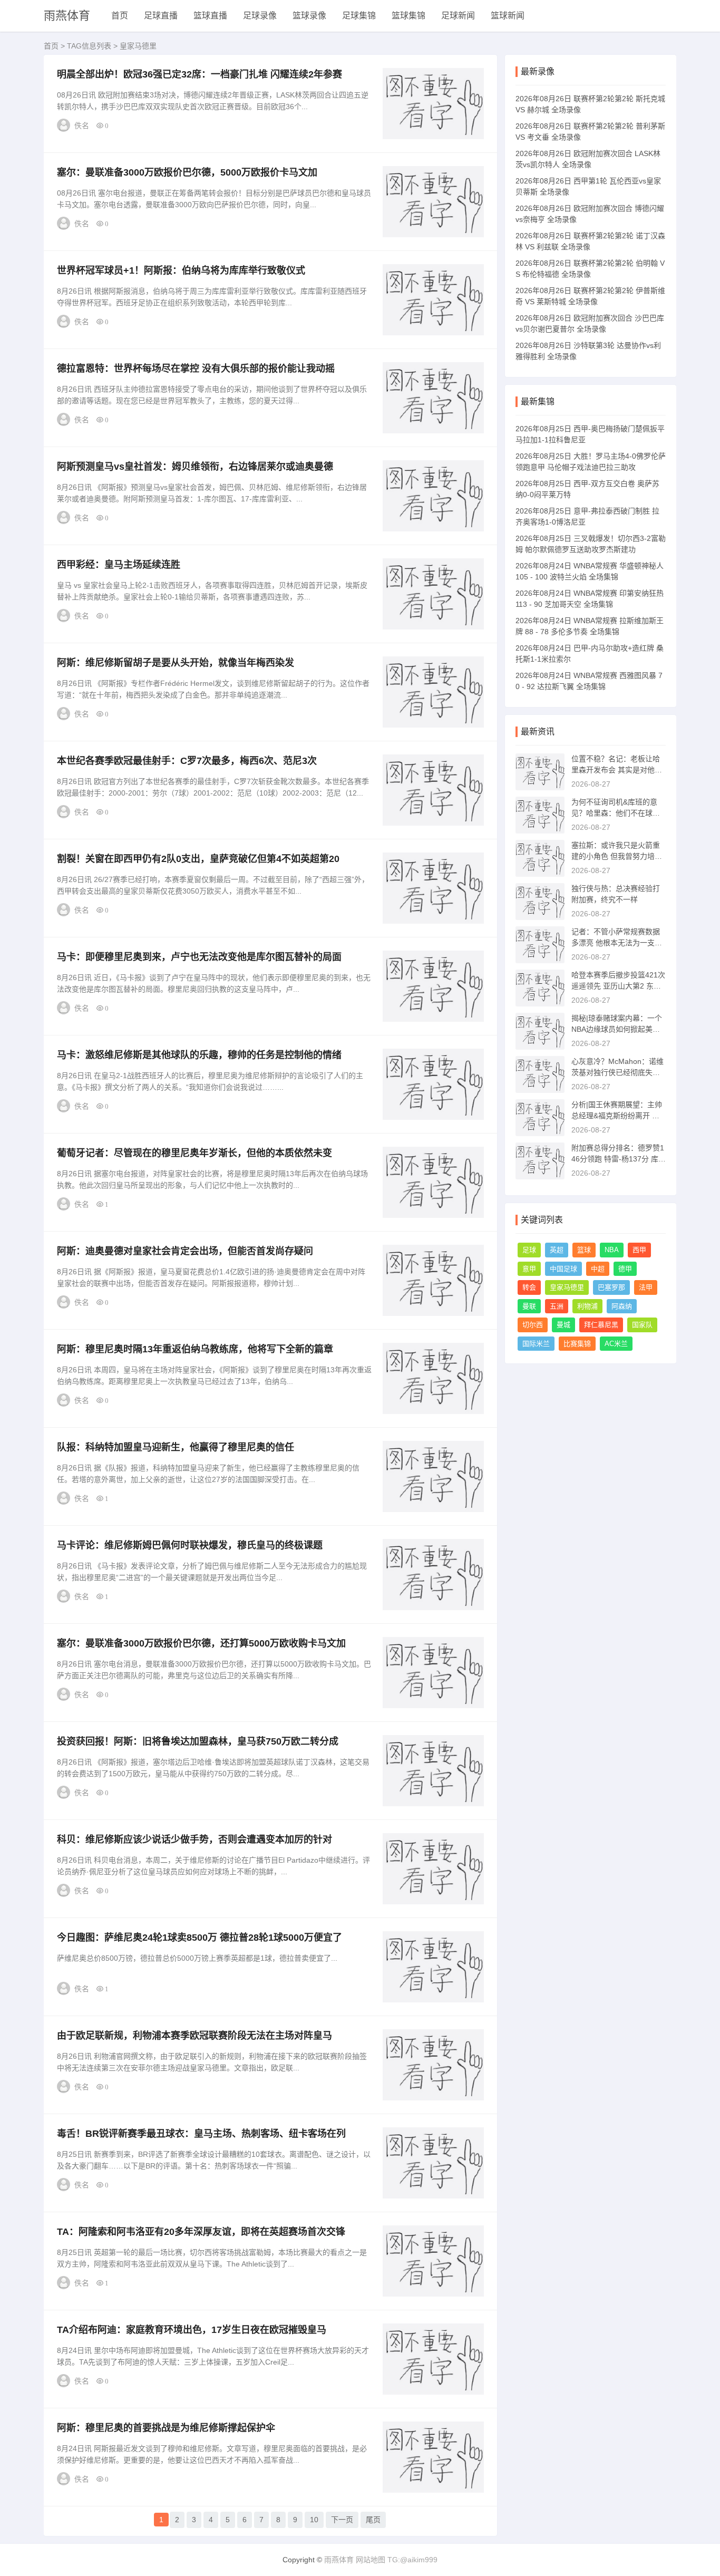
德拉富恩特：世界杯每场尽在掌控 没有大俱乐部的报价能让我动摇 (196, 369)
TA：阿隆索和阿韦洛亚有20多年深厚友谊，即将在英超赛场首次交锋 (201, 2232)
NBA (612, 1250)
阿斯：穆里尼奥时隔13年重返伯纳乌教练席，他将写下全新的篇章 (195, 1349)
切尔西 (533, 1325)
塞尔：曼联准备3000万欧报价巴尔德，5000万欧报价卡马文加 (187, 172)
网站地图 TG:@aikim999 (397, 2560)
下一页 (342, 2520)
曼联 (529, 1306)
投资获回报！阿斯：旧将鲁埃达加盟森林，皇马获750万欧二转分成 (198, 1741)
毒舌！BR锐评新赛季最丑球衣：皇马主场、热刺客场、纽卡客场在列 (201, 2134)
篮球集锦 (408, 16)
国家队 (642, 1325)
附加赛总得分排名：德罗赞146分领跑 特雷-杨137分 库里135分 (619, 1159)
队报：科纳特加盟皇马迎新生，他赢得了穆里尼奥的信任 (176, 1447)
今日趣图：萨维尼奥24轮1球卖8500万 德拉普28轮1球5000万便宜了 (200, 1938)
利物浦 (587, 1306)
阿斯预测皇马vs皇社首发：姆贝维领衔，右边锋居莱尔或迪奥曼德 (195, 467)
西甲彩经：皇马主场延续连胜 (119, 565)
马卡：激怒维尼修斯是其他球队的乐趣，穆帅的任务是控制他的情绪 (199, 1055)
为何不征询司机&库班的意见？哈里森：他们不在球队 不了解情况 (616, 813)
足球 (529, 1250)
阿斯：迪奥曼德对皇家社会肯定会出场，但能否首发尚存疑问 (185, 1251)
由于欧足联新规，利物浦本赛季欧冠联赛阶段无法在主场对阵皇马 (194, 2036)
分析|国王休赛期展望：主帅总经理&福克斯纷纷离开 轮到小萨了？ (617, 1116)
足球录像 (260, 16)
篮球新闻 (508, 16)
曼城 (563, 1325)
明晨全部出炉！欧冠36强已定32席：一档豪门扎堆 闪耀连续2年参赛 (200, 74)
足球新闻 (458, 16)
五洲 (557, 1306)
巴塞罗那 (611, 1287)
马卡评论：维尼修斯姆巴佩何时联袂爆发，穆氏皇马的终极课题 (190, 1545)
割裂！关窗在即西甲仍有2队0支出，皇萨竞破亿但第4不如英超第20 (198, 859)
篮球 (584, 1250)
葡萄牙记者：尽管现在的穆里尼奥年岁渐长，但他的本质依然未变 (194, 1153)
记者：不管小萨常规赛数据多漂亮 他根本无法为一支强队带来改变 (617, 943)
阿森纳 (622, 1306)
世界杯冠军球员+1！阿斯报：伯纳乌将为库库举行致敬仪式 (181, 270)
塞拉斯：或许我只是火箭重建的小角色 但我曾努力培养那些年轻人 (617, 856)
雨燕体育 (67, 16)
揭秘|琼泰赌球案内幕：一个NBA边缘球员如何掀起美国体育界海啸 (617, 1029)
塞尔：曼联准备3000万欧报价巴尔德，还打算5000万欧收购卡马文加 (201, 1643)
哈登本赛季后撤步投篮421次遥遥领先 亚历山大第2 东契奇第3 (618, 986)
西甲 (639, 1250)
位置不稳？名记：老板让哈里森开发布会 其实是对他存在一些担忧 (617, 770)
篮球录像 (309, 16)
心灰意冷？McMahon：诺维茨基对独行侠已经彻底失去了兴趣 (617, 1072)
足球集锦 (359, 16)
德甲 (625, 1269)
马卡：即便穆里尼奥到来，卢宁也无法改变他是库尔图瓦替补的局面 (199, 957)
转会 (529, 1287)
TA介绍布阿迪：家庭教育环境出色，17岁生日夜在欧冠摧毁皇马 (192, 2330)
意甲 (529, 1269)
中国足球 (563, 1269)
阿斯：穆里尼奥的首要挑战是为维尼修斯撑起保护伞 (166, 2428)
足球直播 (161, 16)
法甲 (646, 1287)
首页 (120, 16)
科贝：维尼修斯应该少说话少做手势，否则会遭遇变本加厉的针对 (194, 1839)
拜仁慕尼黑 (601, 1325)
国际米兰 (536, 1344)
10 (314, 2520)
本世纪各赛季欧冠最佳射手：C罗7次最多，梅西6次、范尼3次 (187, 761)
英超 (557, 1250)
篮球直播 (210, 16)
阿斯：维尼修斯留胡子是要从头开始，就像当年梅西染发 (176, 663)
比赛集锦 (577, 1344)
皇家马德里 (567, 1287)
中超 (598, 1269)
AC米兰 (616, 1344)
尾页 (373, 2520)
